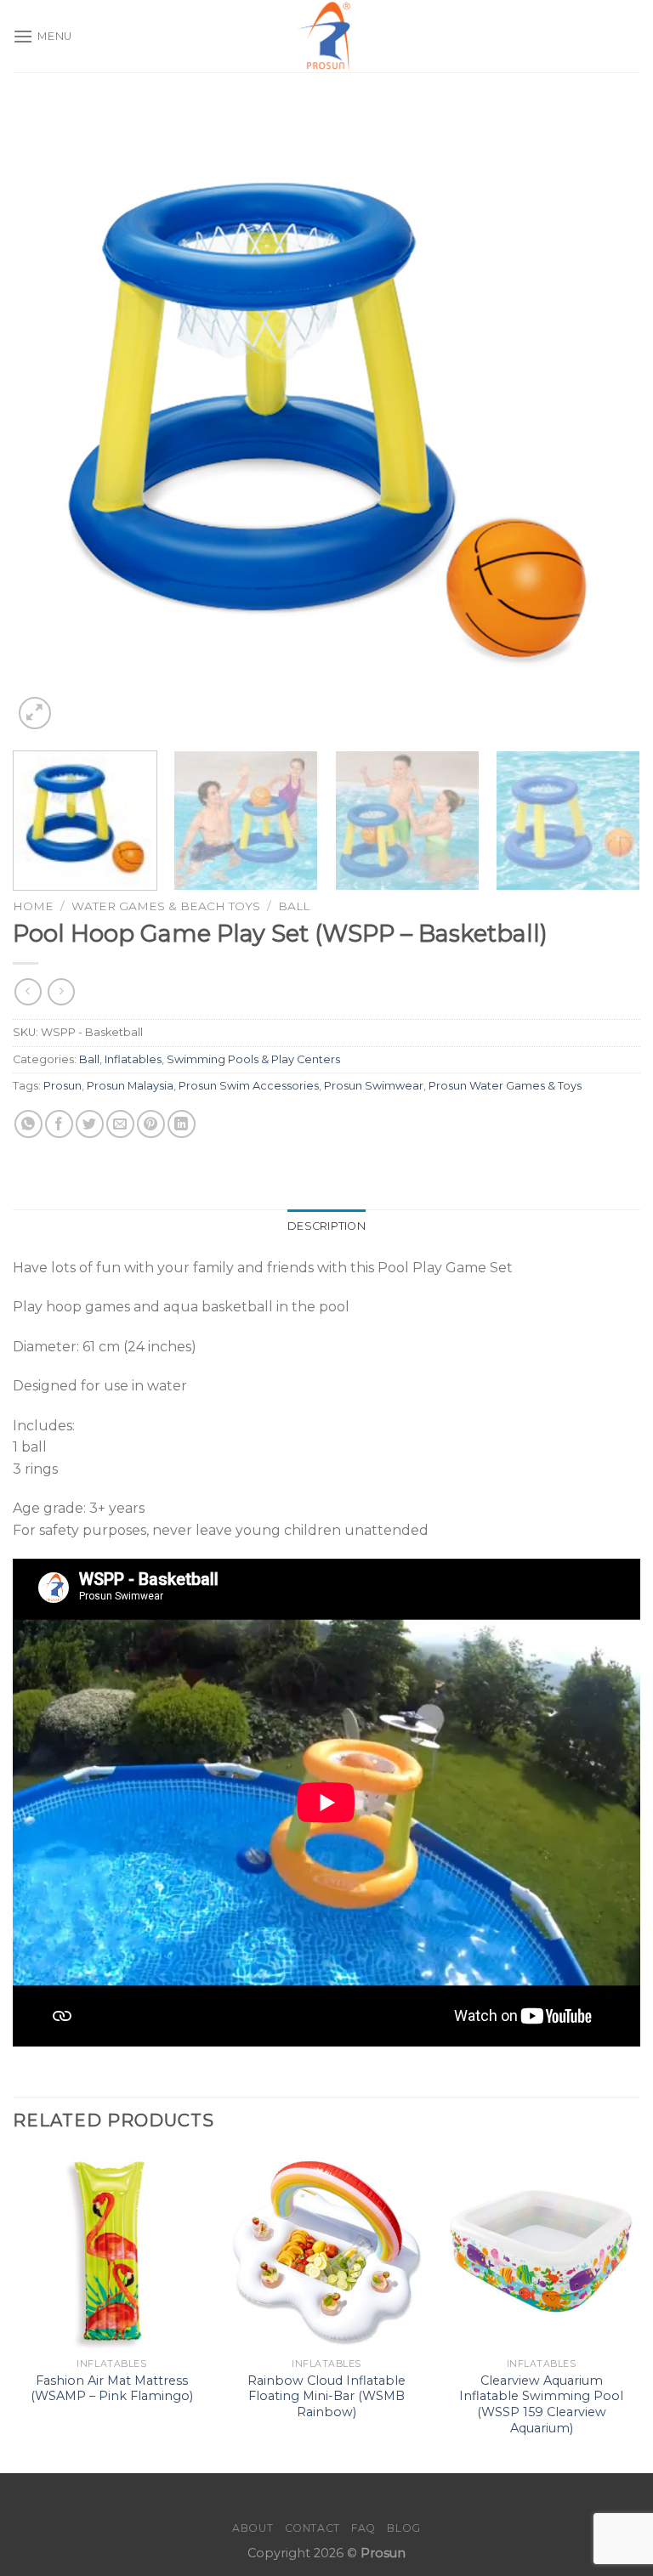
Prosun (62, 1086)
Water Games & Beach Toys (166, 906)
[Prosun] (326, 36)
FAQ (363, 2528)
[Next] (606, 420)
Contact (312, 2528)
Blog (403, 2528)
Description (326, 1226)
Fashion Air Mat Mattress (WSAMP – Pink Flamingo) (112, 2389)
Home (33, 906)
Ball (294, 906)
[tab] (326, 1226)
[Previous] (47, 420)
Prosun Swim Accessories (249, 1086)
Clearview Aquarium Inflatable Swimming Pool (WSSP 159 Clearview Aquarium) (541, 2404)
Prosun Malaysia (130, 1086)
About (253, 2528)
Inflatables (133, 1059)
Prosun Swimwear (374, 1086)
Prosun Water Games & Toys (505, 1086)
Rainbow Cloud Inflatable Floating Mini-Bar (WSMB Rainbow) (326, 2396)
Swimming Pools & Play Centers (253, 1059)
